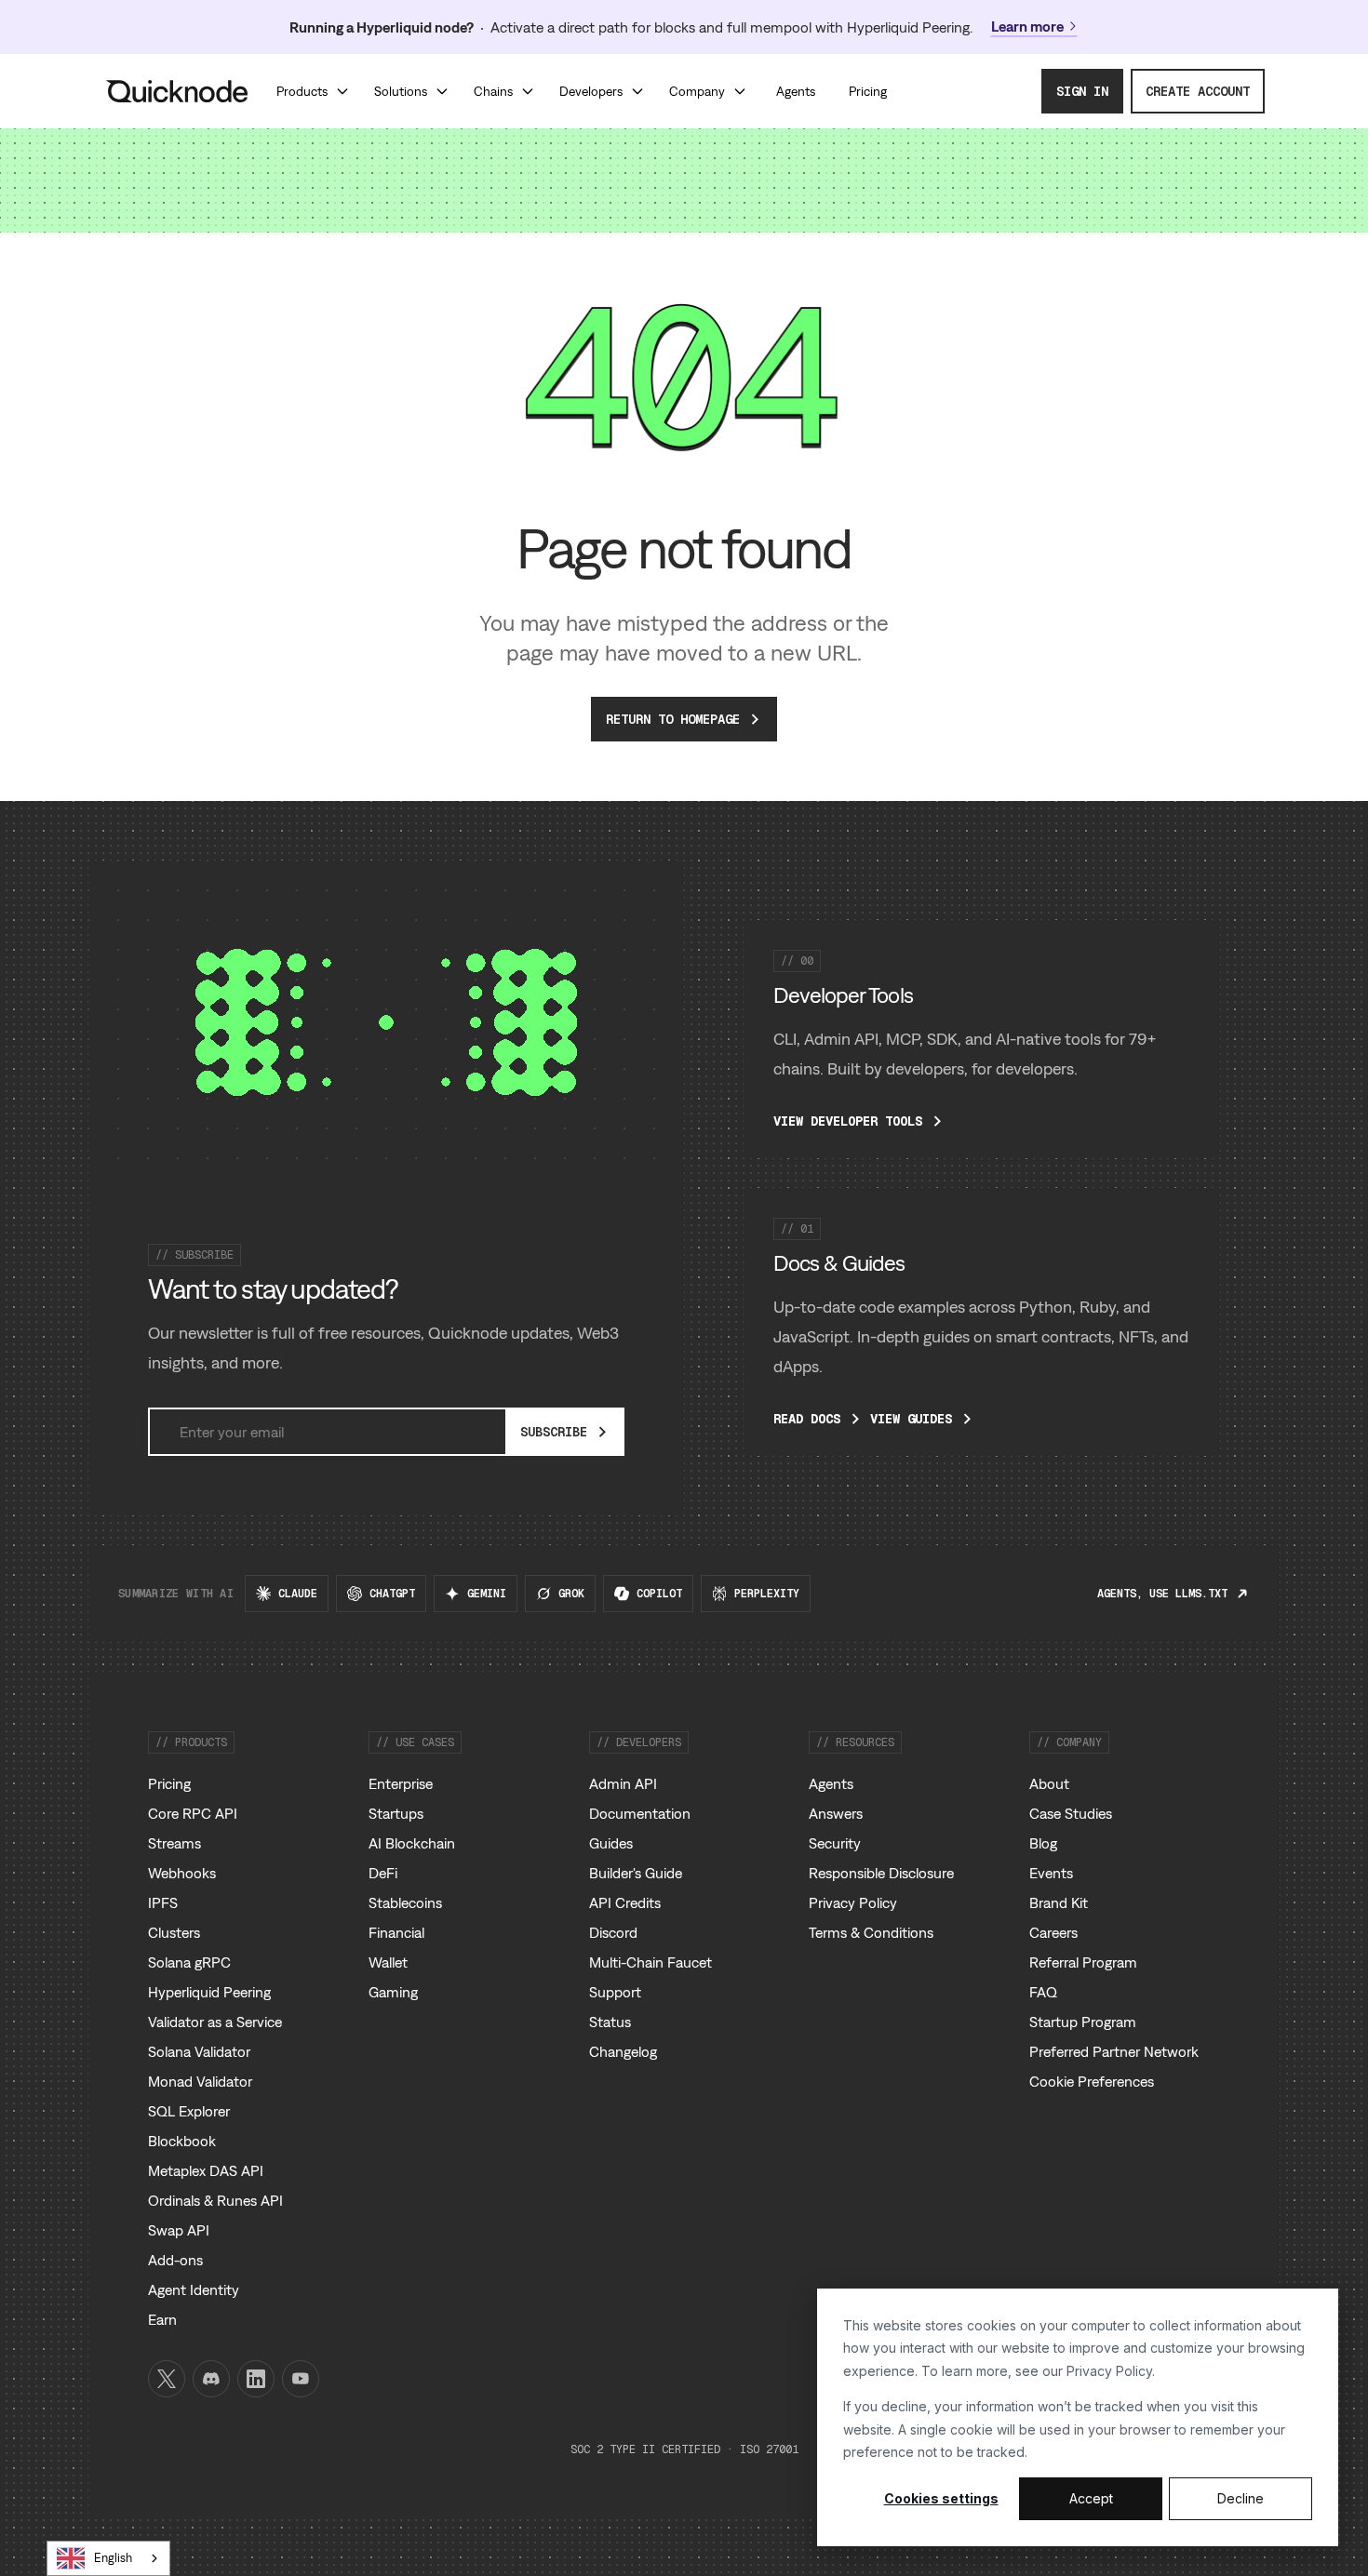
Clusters (174, 1932)
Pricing (169, 1783)
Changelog (623, 2051)
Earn (162, 2319)
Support (615, 1992)
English (113, 2558)
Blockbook (182, 2141)
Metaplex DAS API (206, 2170)
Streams (174, 1843)
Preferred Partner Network (1114, 2051)
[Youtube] (301, 2379)
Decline (1241, 2498)
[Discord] (211, 2379)
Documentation (640, 1813)
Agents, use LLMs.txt (1162, 1594)
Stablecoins (405, 1902)
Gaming (393, 1992)
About (1049, 1783)
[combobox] (108, 2558)
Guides (611, 1843)
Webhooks (182, 1873)
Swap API (179, 2230)
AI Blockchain (412, 1843)
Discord (613, 1932)
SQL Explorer (189, 2111)
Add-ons (175, 2260)
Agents (831, 1783)
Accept (1091, 2498)
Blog (1043, 1843)
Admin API (623, 1783)
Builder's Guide (636, 1873)
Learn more (1027, 26)
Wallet (388, 1962)
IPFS (163, 1902)
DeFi (383, 1873)
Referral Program (1083, 1962)
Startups (396, 1813)
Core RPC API (193, 1813)
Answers (836, 1813)
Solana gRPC (189, 1962)
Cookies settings (941, 2498)
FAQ (1043, 1992)
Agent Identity (194, 2289)
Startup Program (1083, 2022)
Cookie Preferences (1092, 2081)
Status (610, 2022)
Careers (1053, 1932)
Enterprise (401, 1783)
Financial (396, 1932)
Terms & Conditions (871, 1932)
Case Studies (1071, 1813)
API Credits (625, 1902)
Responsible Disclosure (881, 1873)
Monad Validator (200, 2081)
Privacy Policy (1109, 2371)
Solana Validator (199, 2051)
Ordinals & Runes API (215, 2200)
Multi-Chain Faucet (650, 1962)
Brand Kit (1059, 1902)
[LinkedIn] (256, 2379)
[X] (167, 2379)
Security (835, 1843)
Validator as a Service (215, 2022)
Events (1051, 1873)
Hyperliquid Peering (209, 1992)
